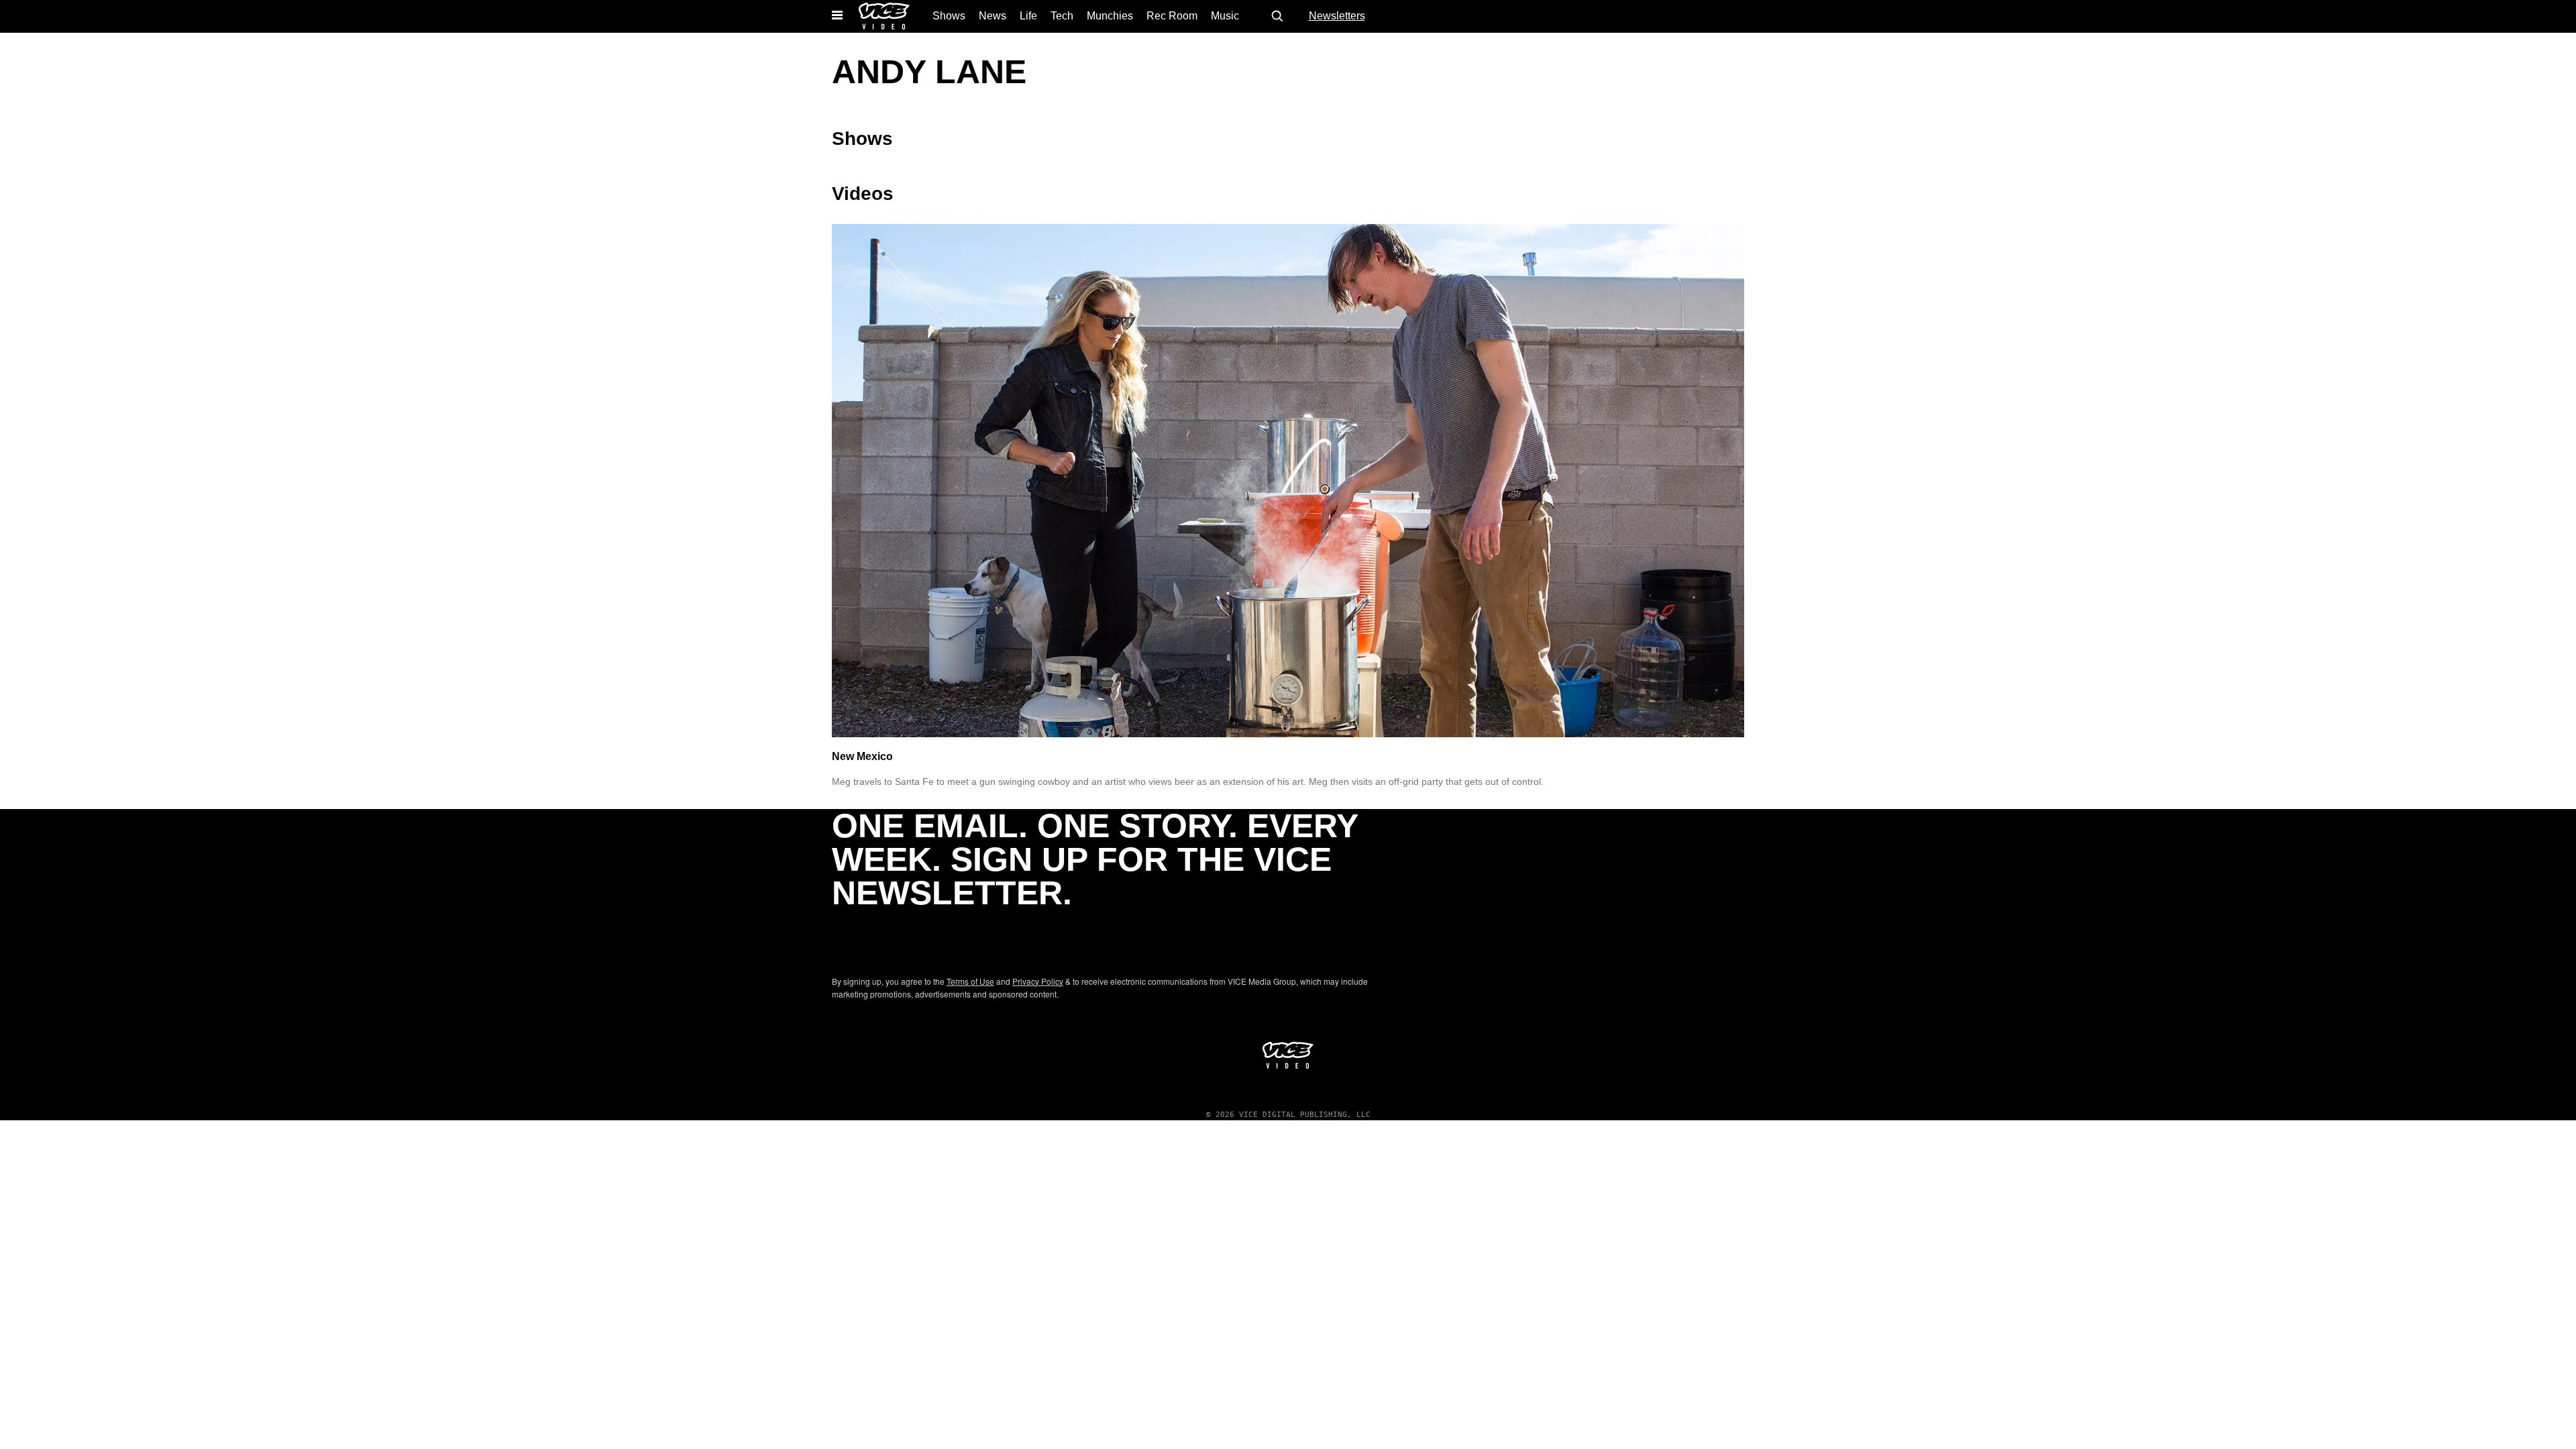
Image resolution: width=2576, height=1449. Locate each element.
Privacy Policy (1038, 981)
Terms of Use (970, 981)
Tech (1062, 16)
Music (1225, 16)
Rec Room (1172, 16)
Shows (949, 16)
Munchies (1110, 16)
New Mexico (862, 756)
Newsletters (1337, 16)
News (992, 16)
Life (1028, 16)
